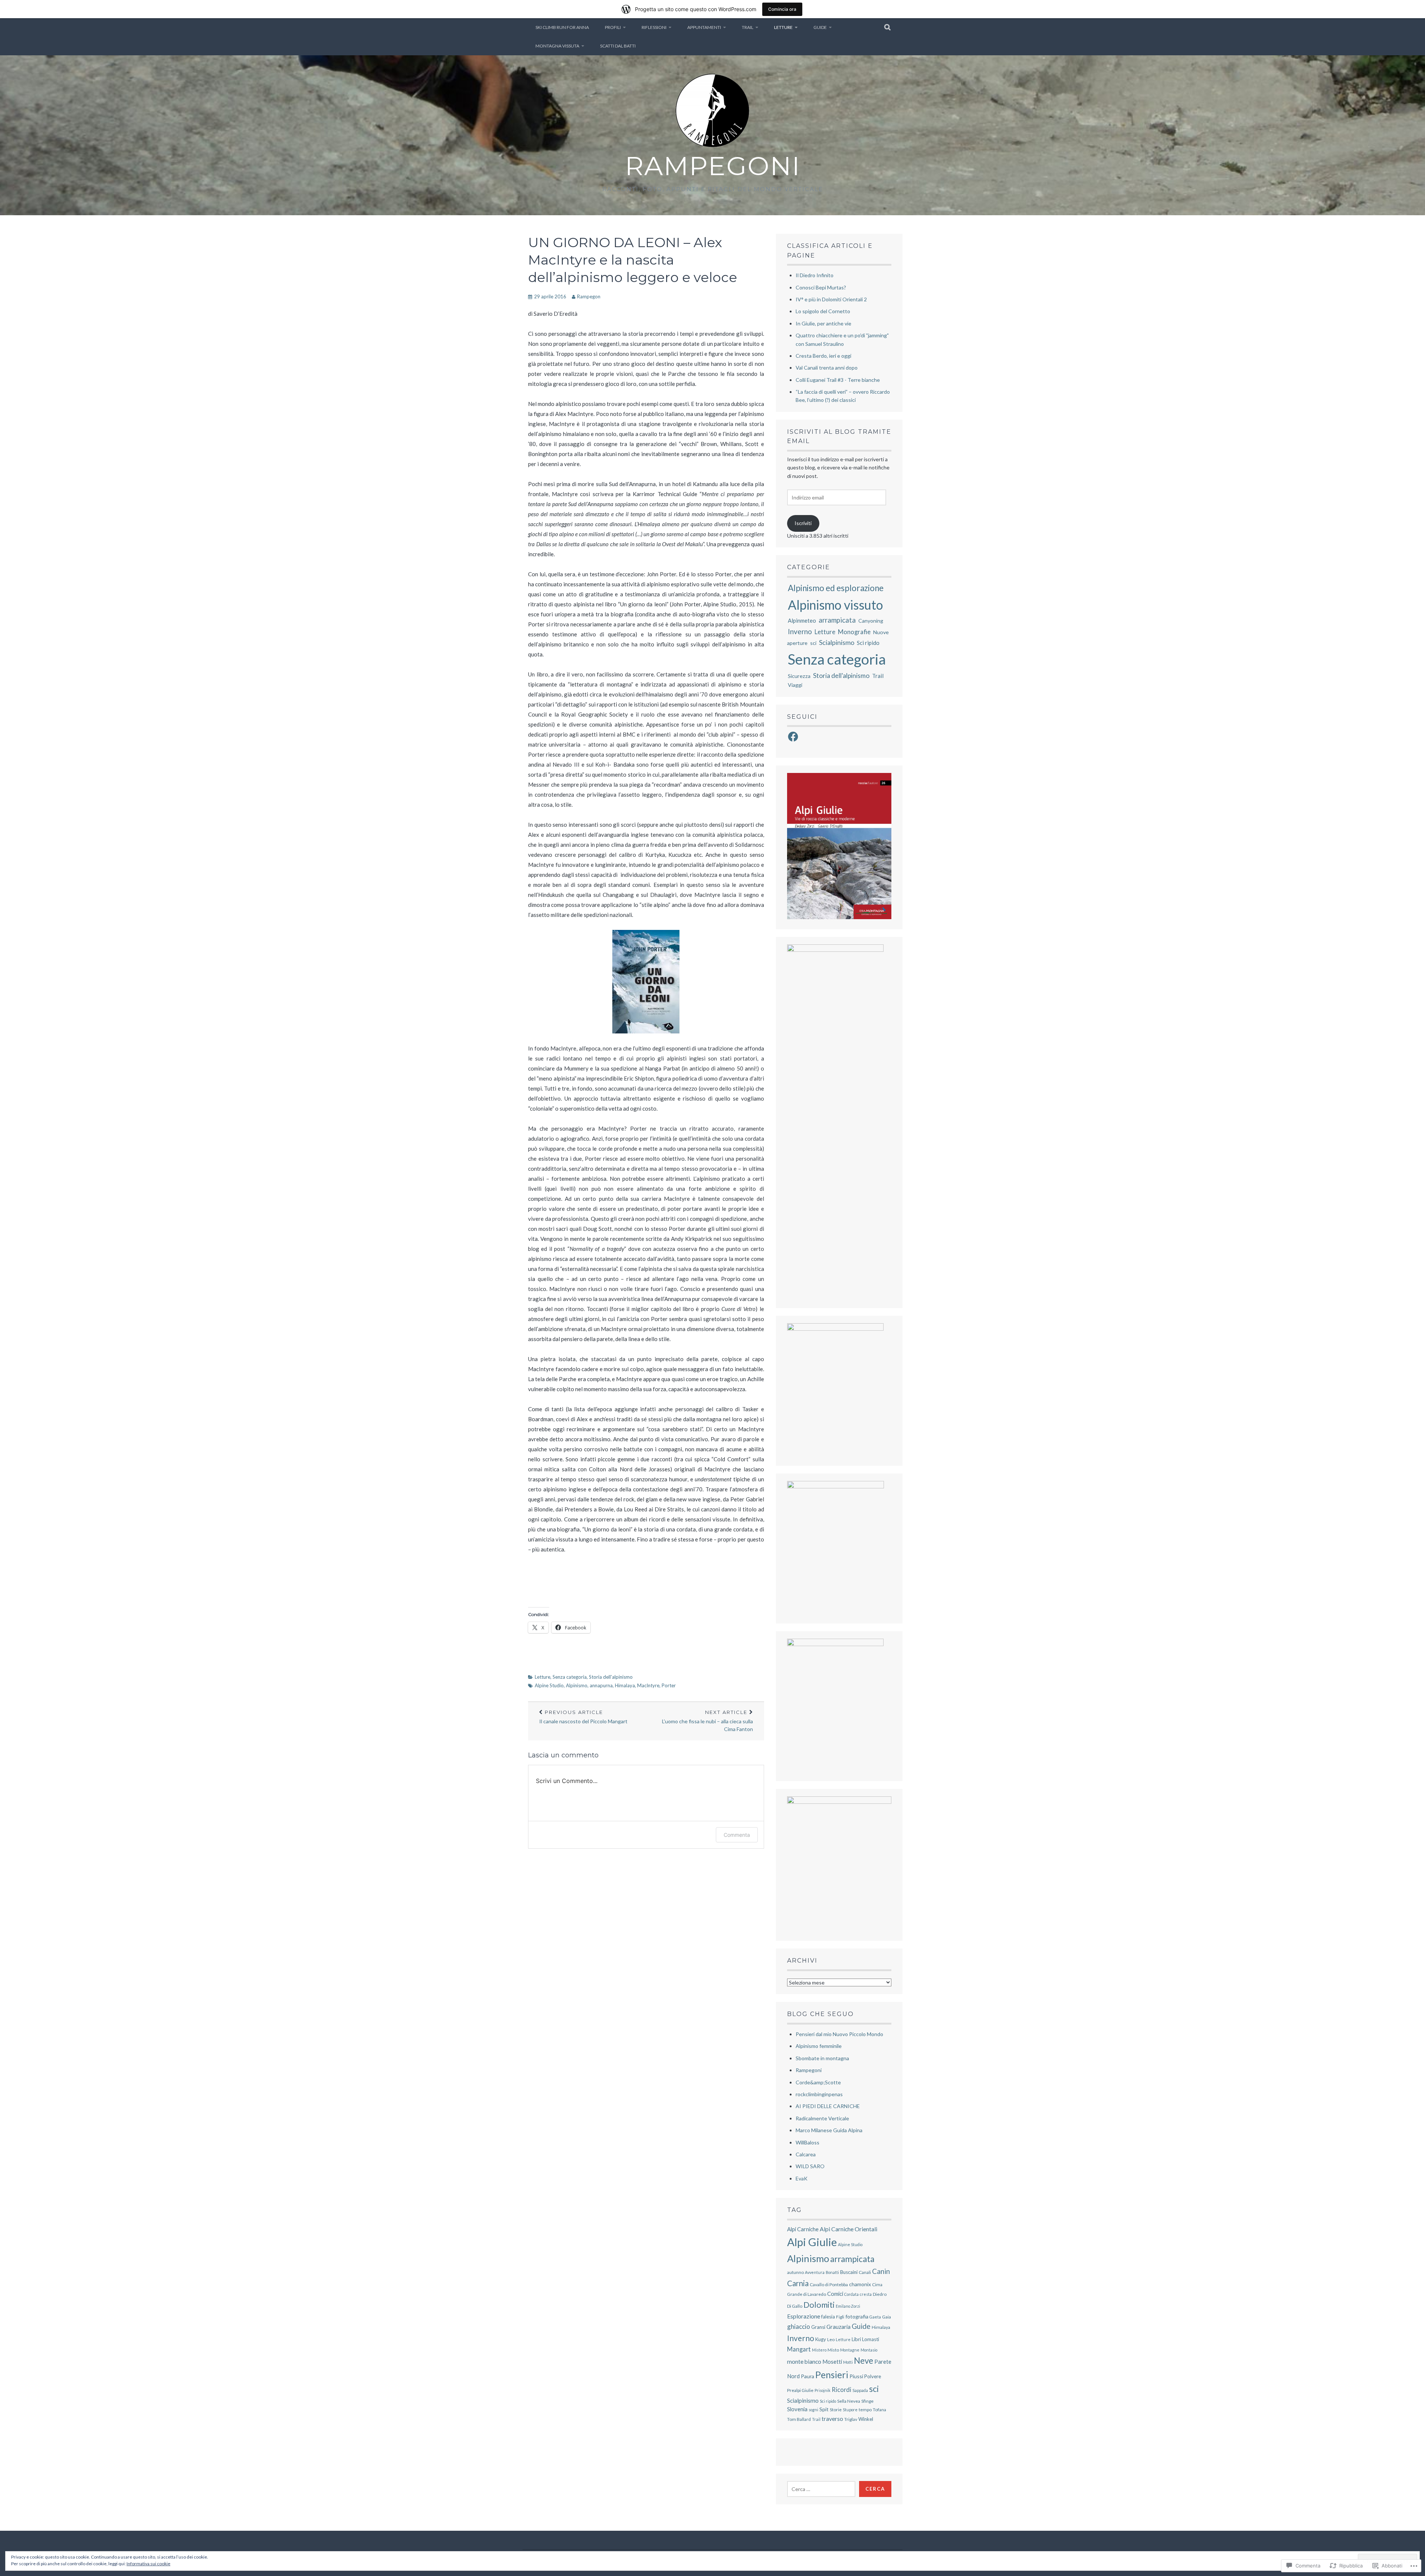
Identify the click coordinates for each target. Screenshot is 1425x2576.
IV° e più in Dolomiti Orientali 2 (831, 299)
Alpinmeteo (802, 620)
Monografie (854, 632)
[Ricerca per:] (821, 2489)
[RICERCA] (888, 27)
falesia (828, 2317)
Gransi (818, 2327)
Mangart (799, 2349)
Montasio (869, 2350)
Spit (824, 2409)
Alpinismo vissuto (835, 605)
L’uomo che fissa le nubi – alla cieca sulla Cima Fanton (707, 1721)
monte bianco (804, 2361)
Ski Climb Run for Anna (562, 27)
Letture (783, 27)
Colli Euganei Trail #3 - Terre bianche (838, 380)
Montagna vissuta (557, 46)
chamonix (860, 2284)
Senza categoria (570, 1677)
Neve (864, 2361)
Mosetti (832, 2362)
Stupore (850, 2410)
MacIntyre (648, 1685)
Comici (835, 2294)
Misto (833, 2350)
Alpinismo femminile (819, 2046)
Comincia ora (782, 9)
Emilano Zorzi (848, 2306)
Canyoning (871, 621)
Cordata (851, 2294)
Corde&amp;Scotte (818, 2082)
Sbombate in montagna (822, 2058)
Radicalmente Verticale (822, 2118)
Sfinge (867, 2401)
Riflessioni (654, 27)
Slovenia (797, 2409)
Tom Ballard (799, 2419)
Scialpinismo (837, 642)
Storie (836, 2410)
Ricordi (841, 2390)
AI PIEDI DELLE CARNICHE (828, 2106)
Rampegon (589, 296)
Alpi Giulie (812, 2242)
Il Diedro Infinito (815, 275)
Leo (831, 2339)
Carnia (798, 2283)
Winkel (866, 2419)
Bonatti (832, 2272)
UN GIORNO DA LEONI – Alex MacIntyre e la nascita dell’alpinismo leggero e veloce (633, 260)
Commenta (737, 1835)
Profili (613, 27)
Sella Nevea (849, 2401)
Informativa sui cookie (148, 2564)
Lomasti (871, 2339)
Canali (865, 2272)
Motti (848, 2362)
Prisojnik (823, 2390)
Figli (840, 2317)
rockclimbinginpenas (819, 2094)
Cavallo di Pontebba (829, 2285)
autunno (795, 2272)
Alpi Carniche (803, 2229)
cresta (866, 2294)
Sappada (860, 2390)
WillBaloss (807, 2142)
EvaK (802, 2178)
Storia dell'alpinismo (611, 1677)
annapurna (601, 1685)
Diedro (880, 2294)
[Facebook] (793, 737)
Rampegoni (713, 166)
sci (813, 643)
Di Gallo (795, 2306)
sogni (813, 2410)
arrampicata (837, 620)
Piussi (856, 2376)
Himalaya (625, 1685)
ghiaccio (799, 2326)
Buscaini (849, 2272)
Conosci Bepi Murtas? (821, 287)
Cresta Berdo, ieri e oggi (823, 356)
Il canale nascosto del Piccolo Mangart (583, 1717)
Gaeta (875, 2317)
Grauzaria (838, 2327)
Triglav (851, 2419)
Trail (748, 27)
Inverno (800, 631)
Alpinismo (577, 1685)
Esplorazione (804, 2316)
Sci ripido (868, 643)
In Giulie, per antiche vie (823, 323)
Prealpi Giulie (800, 2390)
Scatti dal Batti (618, 46)
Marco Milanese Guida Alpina (829, 2130)
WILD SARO (810, 2166)
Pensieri (832, 2375)
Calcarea (806, 2154)
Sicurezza (799, 676)
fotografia (857, 2316)
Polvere (873, 2376)
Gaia (887, 2317)
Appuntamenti (704, 27)
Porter (669, 1685)
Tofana (879, 2410)
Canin (881, 2271)
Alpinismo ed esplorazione (836, 588)
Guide (820, 27)
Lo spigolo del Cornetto (823, 311)
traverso (832, 2418)
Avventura (815, 2272)
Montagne (850, 2350)
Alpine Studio (549, 1685)
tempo (865, 2410)
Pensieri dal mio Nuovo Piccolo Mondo (839, 2034)
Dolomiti (819, 2305)
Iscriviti (803, 523)
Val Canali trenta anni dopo (827, 368)
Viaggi (795, 685)
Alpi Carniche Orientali (849, 2229)
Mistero (819, 2350)
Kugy (821, 2339)
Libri (856, 2339)
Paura (807, 2376)
